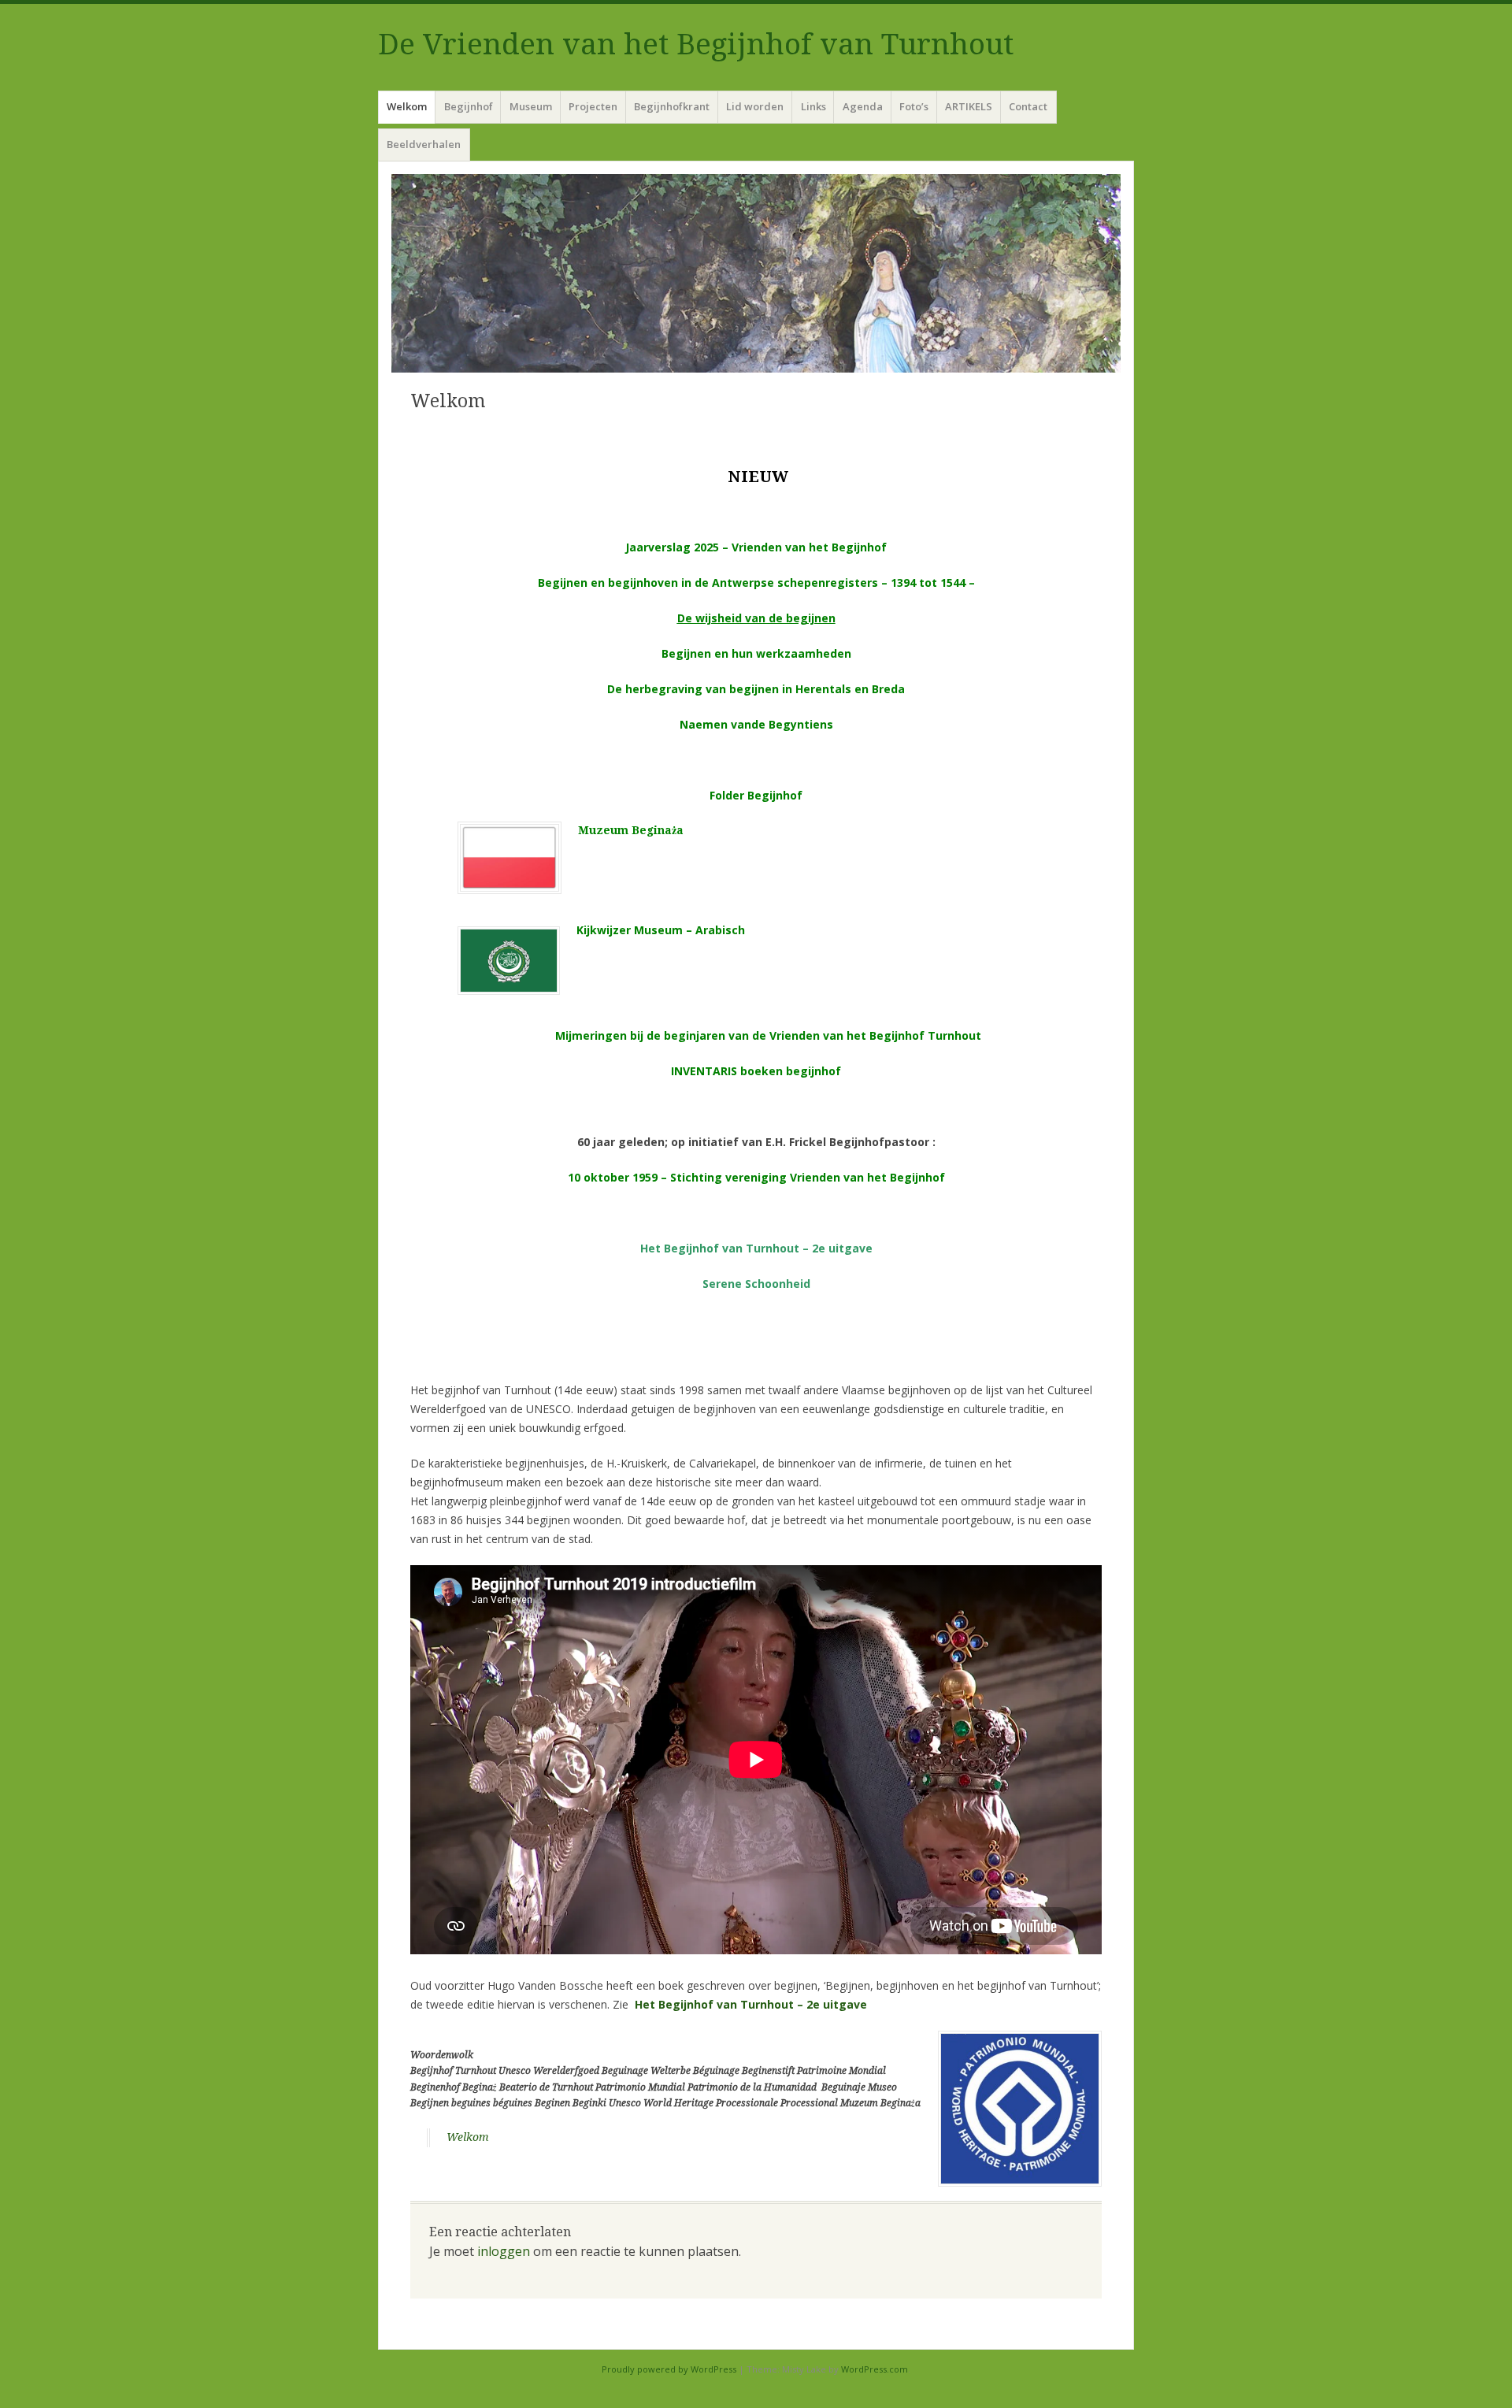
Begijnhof (469, 106)
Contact (1028, 106)
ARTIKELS (969, 106)
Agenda (863, 106)
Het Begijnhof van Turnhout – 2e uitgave (756, 1248)
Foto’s (914, 106)
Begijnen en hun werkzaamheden (756, 653)
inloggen (504, 2251)
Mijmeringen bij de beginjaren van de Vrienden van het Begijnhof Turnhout (768, 1035)
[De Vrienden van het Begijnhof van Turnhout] (756, 273)
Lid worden (755, 106)
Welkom (407, 106)
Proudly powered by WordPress (669, 2369)
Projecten (593, 106)
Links (813, 106)
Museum (531, 106)
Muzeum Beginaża (631, 830)
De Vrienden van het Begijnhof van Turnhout (696, 45)
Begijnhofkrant (672, 106)
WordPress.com (875, 2369)
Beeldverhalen (424, 144)
